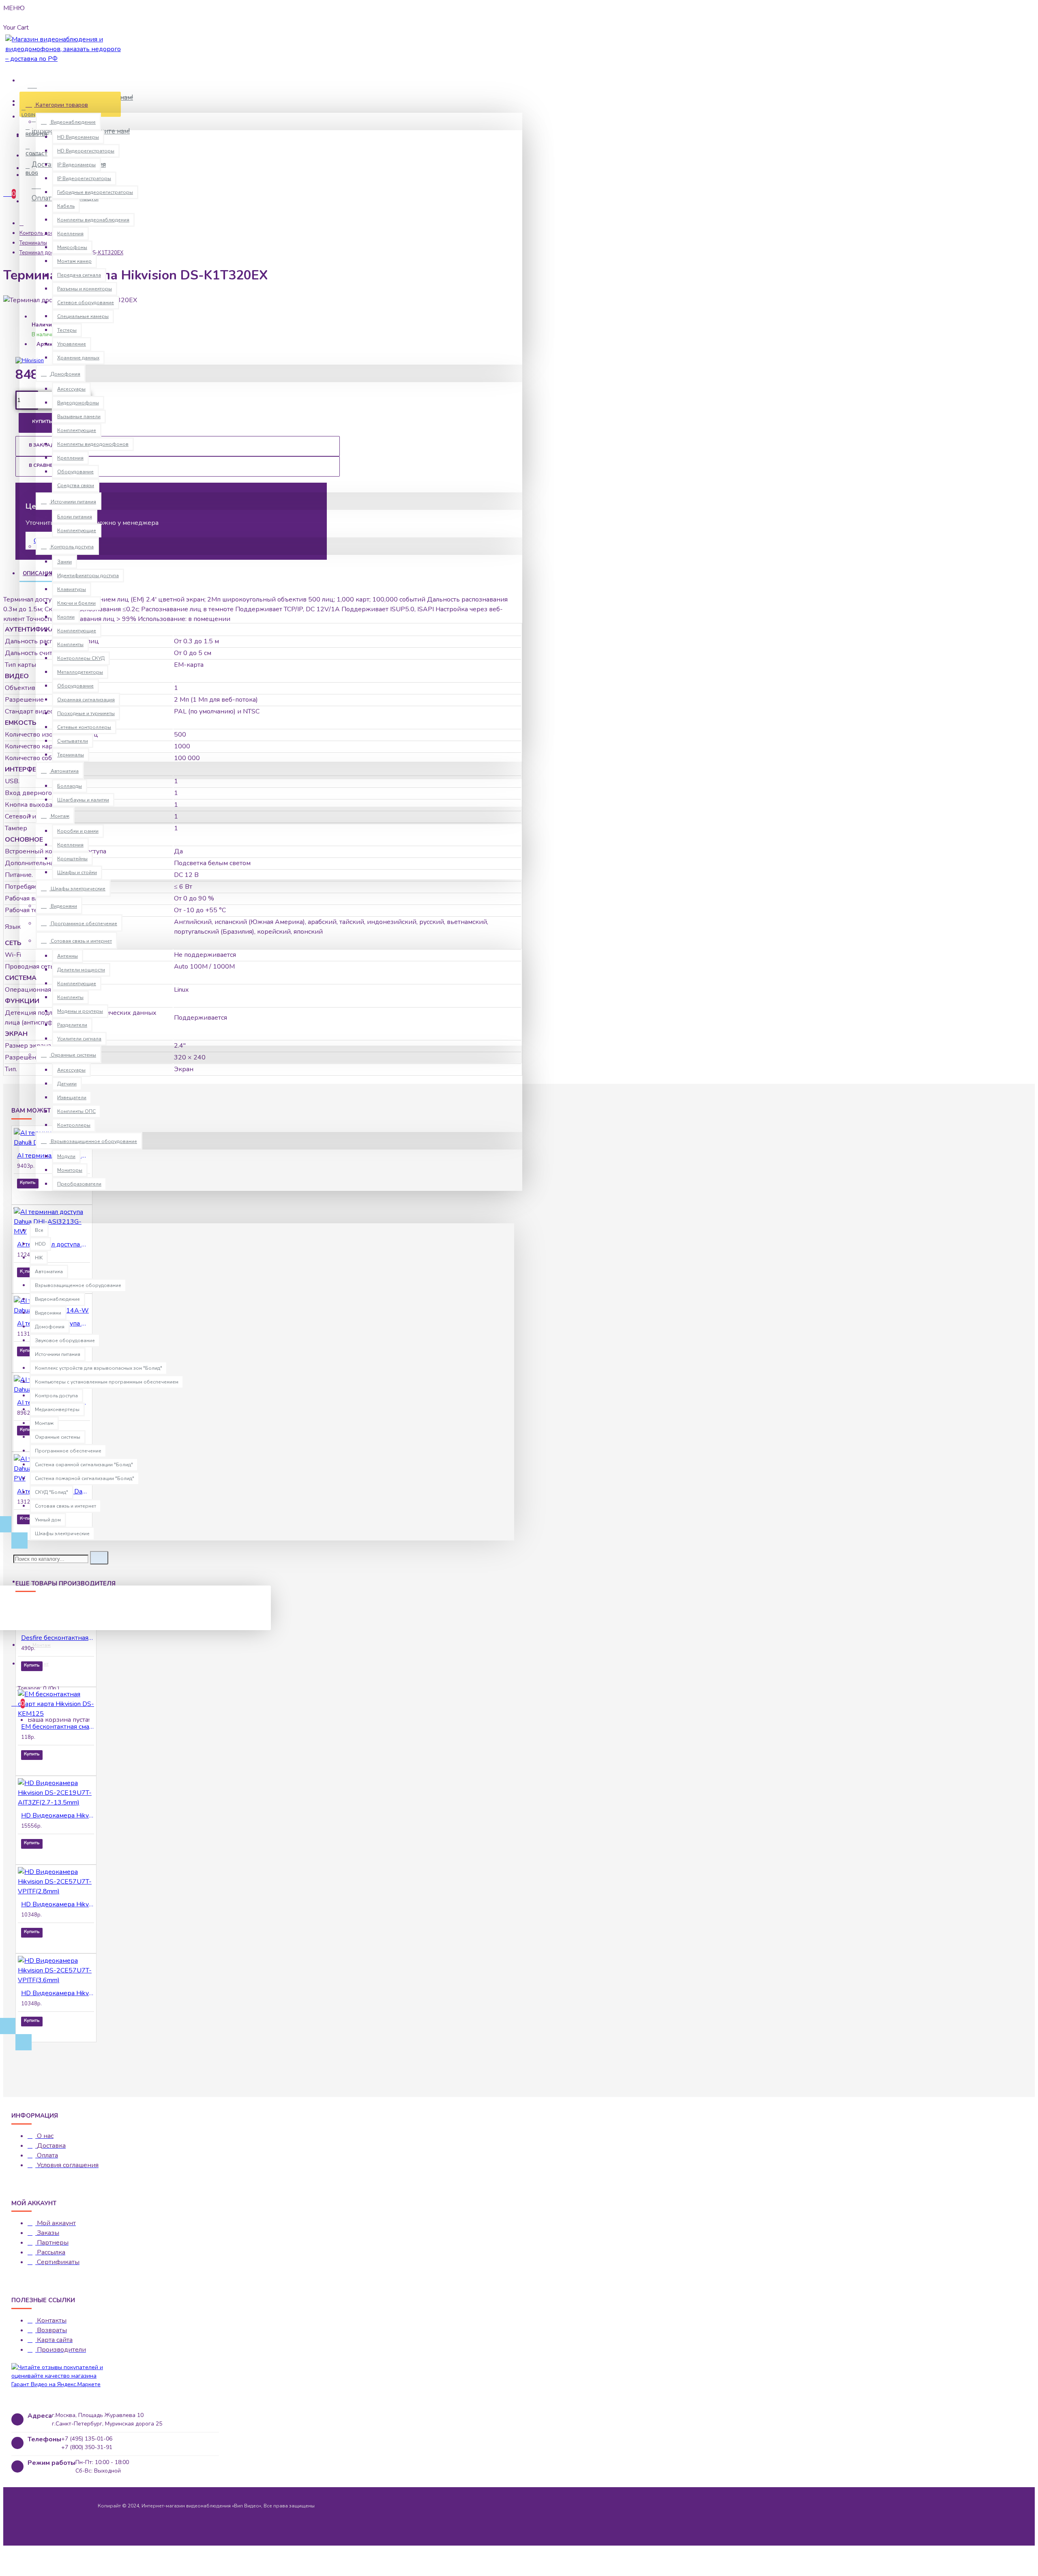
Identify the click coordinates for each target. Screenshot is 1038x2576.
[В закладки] (28, 1194)
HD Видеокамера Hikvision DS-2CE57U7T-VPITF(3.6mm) (58, 1993)
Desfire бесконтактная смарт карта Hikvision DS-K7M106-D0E (58, 1638)
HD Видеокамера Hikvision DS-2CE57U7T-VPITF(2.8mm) (58, 1904)
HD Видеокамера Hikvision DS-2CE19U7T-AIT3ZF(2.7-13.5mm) (58, 1815)
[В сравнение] (51, 1194)
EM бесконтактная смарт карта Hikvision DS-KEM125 (58, 1727)
